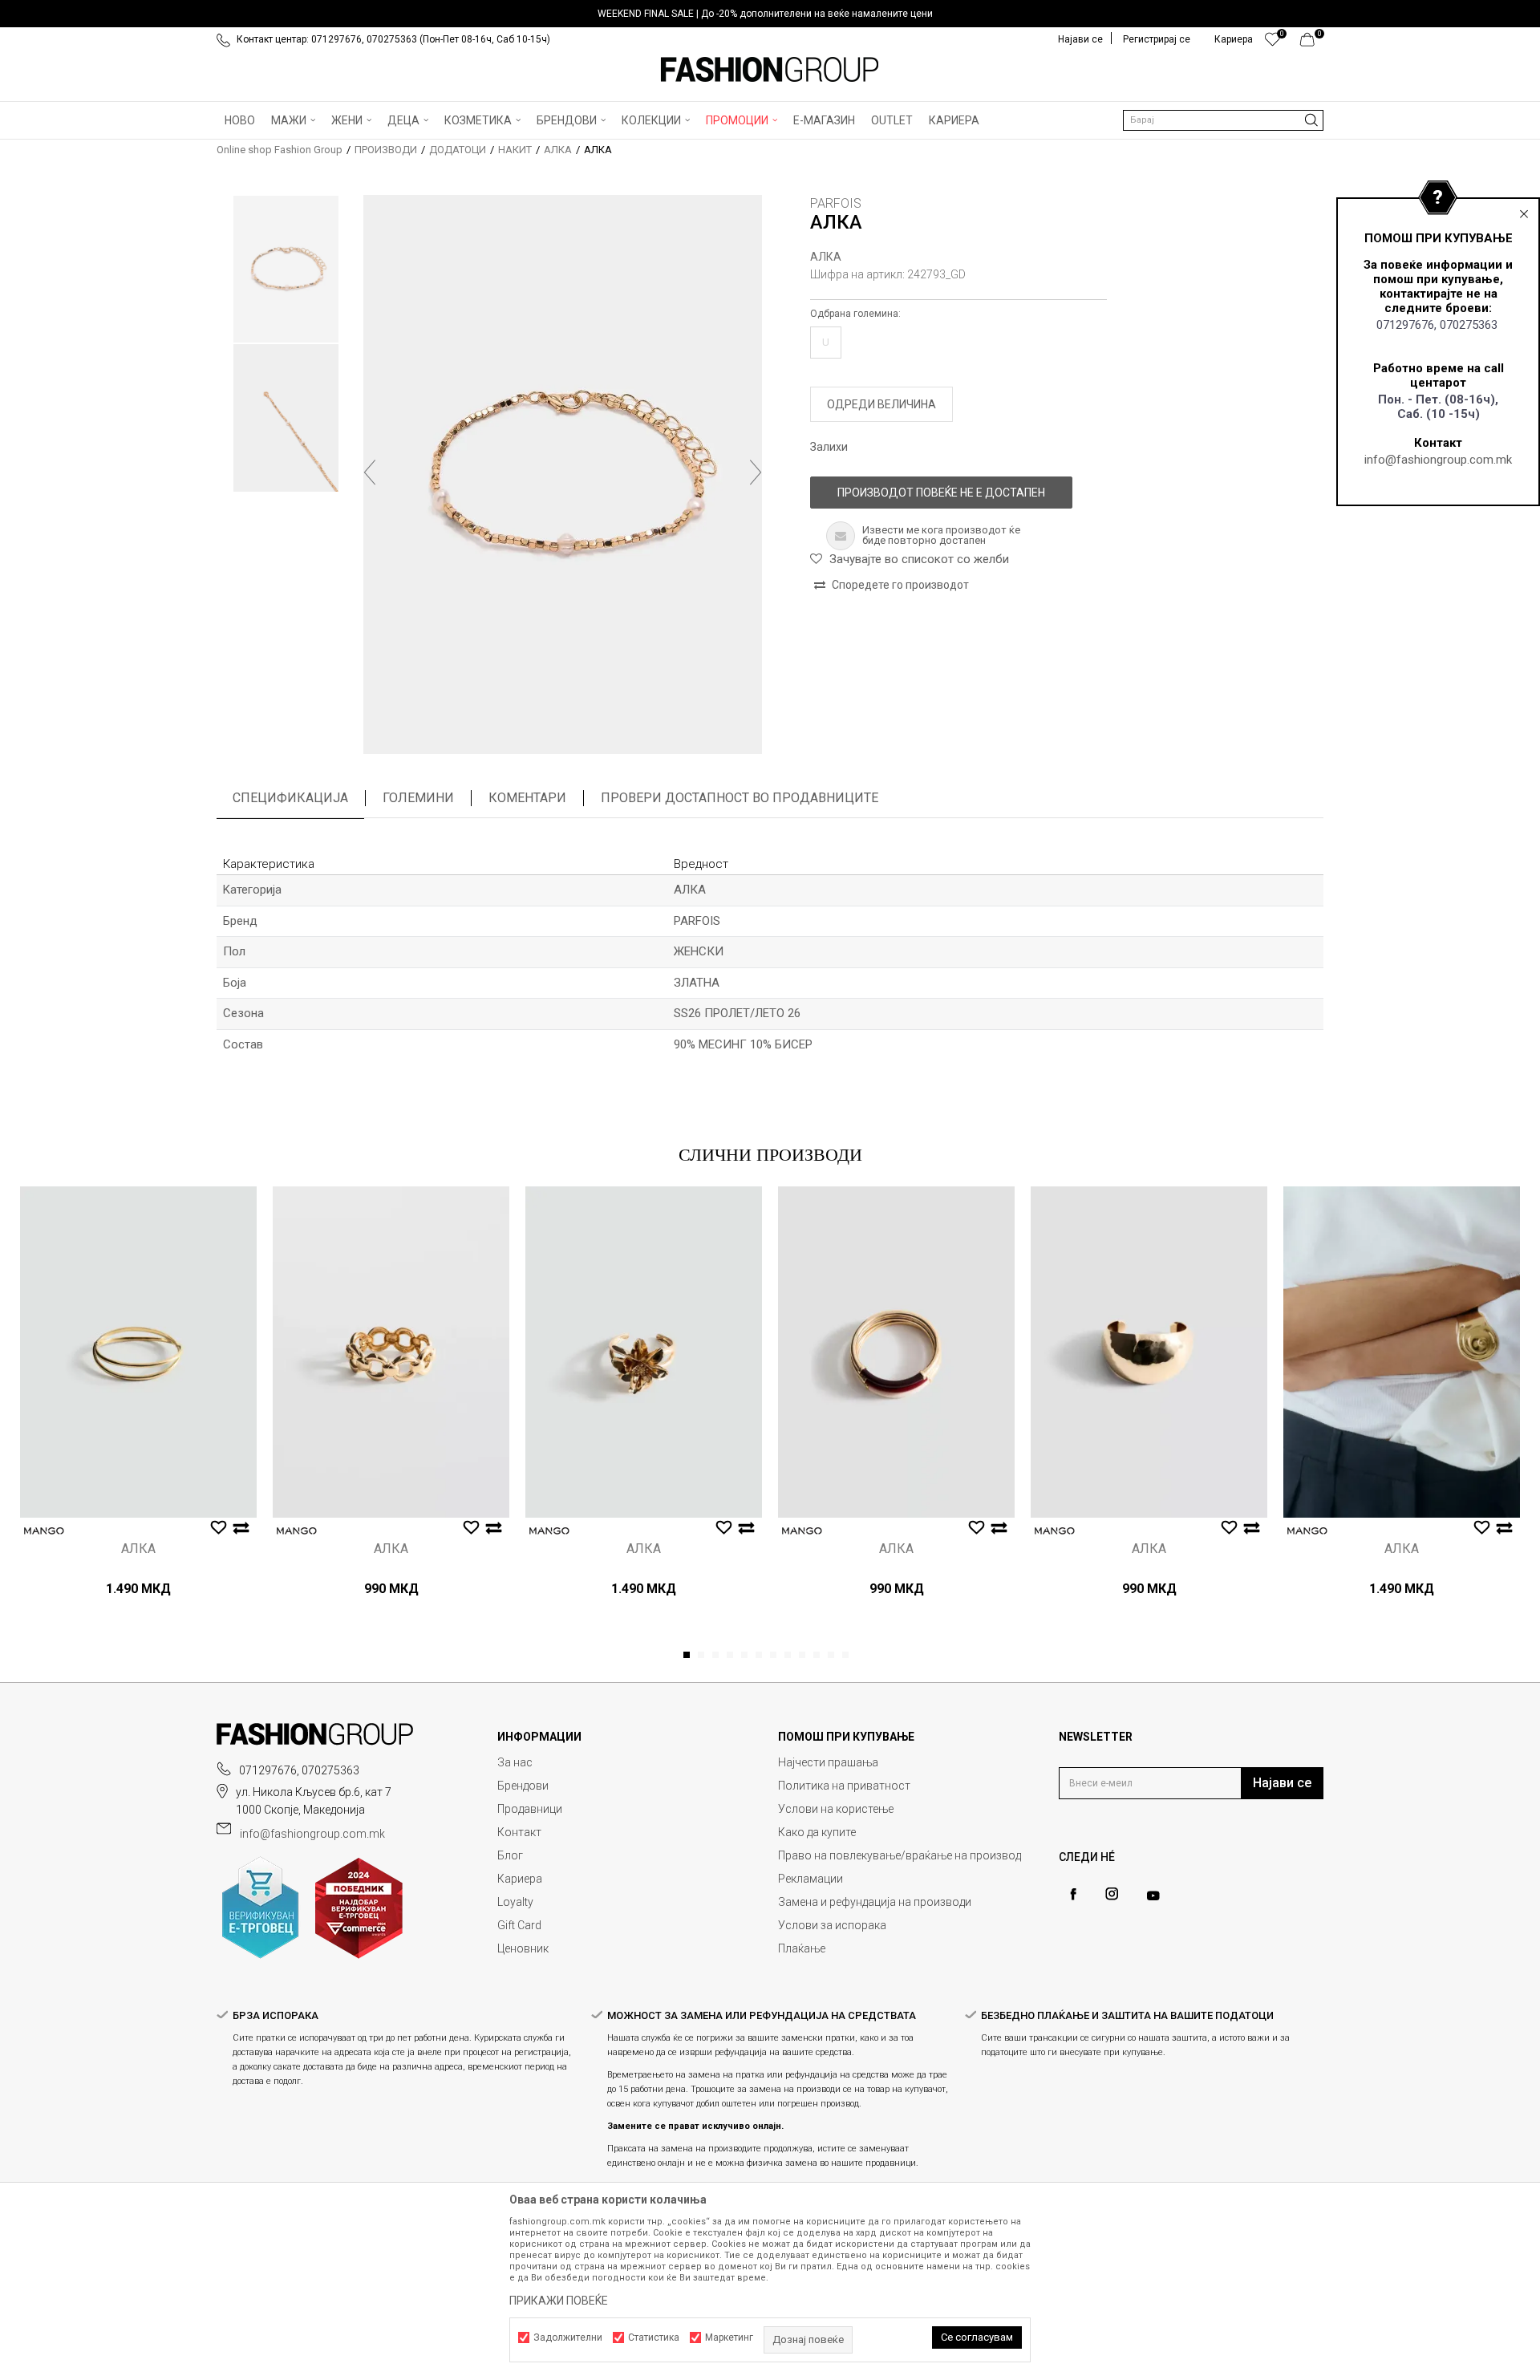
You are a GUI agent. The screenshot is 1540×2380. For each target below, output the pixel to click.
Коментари (527, 798)
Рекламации (811, 1879)
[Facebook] (1073, 1894)
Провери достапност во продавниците (740, 798)
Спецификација (290, 798)
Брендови (523, 1786)
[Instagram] (1112, 1894)
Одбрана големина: (855, 314)
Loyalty (515, 1902)
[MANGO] (44, 1531)
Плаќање (802, 1948)
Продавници (530, 1809)
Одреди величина (881, 404)
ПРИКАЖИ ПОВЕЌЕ (559, 2301)
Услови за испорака (832, 1925)
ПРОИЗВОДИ (386, 150)
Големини (418, 798)
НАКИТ (515, 150)
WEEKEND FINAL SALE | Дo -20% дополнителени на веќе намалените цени (765, 14)
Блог (510, 1855)
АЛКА (558, 150)
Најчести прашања (828, 1762)
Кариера (520, 1879)
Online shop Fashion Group (280, 150)
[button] (1223, 120)
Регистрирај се (1157, 39)
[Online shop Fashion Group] (770, 70)
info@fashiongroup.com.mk (1438, 460)
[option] (770, 14)
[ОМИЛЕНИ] (1273, 43)
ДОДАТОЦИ (458, 150)
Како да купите (817, 1832)
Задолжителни (568, 2337)
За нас (515, 1762)
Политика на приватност (844, 1786)
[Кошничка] (1312, 43)
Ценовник (523, 1948)
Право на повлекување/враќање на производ (900, 1855)
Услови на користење (836, 1809)
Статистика (654, 2337)
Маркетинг (729, 2337)
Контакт (519, 1832)
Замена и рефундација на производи (875, 1902)
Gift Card (519, 1925)
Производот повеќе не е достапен (941, 493)
